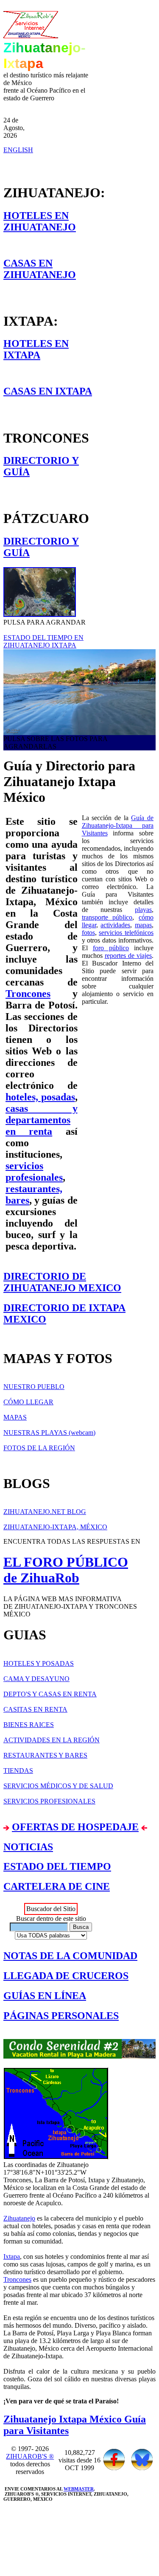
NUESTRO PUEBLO (34, 1387)
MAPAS (15, 1417)
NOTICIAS (28, 1847)
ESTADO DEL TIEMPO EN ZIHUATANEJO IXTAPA (43, 641)
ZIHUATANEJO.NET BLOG (45, 1512)
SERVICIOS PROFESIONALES (49, 1801)
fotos (88, 933)
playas (143, 910)
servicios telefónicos (126, 933)
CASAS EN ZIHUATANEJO (40, 269)
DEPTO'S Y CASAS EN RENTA (50, 1694)
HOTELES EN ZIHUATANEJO (40, 221)
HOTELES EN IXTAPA (36, 349)
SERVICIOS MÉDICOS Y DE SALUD (58, 1786)
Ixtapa (12, 2256)
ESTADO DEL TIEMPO (57, 1866)
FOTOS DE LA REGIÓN (39, 1448)
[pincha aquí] (79, 2049)
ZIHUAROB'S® (30, 2456)
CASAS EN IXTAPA (48, 391)
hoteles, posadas (40, 1097)
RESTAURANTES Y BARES (45, 1755)
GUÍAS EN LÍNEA (45, 1996)
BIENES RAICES (29, 1725)
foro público (111, 948)
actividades (115, 925)
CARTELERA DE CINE (57, 1886)
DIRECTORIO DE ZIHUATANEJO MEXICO (62, 1282)
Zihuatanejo (19, 2218)
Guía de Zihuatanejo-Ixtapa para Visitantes (118, 825)
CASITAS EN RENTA (35, 1709)
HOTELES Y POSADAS (39, 1663)
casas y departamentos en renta (42, 1120)
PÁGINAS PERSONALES (61, 2016)
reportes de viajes (128, 956)
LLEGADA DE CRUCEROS (66, 1976)
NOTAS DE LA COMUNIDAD (70, 1956)
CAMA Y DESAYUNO (36, 1679)
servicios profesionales (34, 1172)
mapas (143, 925)
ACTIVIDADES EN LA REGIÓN (52, 1740)
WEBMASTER (79, 2489)
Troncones (28, 994)
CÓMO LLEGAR (28, 1402)
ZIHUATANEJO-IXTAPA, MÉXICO (55, 1527)
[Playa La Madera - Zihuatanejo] (79, 692)
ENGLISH (18, 150)
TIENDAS (18, 1771)
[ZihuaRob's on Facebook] (114, 2468)
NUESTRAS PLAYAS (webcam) (49, 1433)
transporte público (107, 917)
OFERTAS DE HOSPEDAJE (75, 1827)
